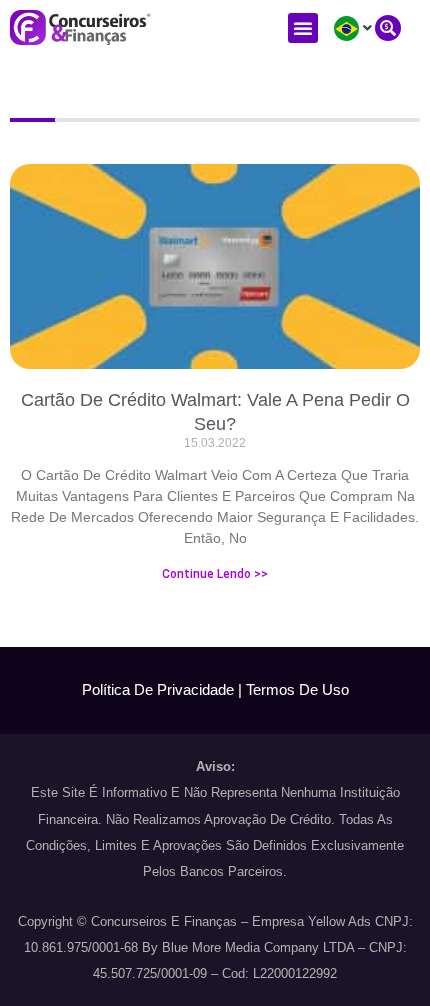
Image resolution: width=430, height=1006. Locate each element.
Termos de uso (297, 689)
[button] (303, 28)
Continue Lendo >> (215, 574)
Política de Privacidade (158, 689)
